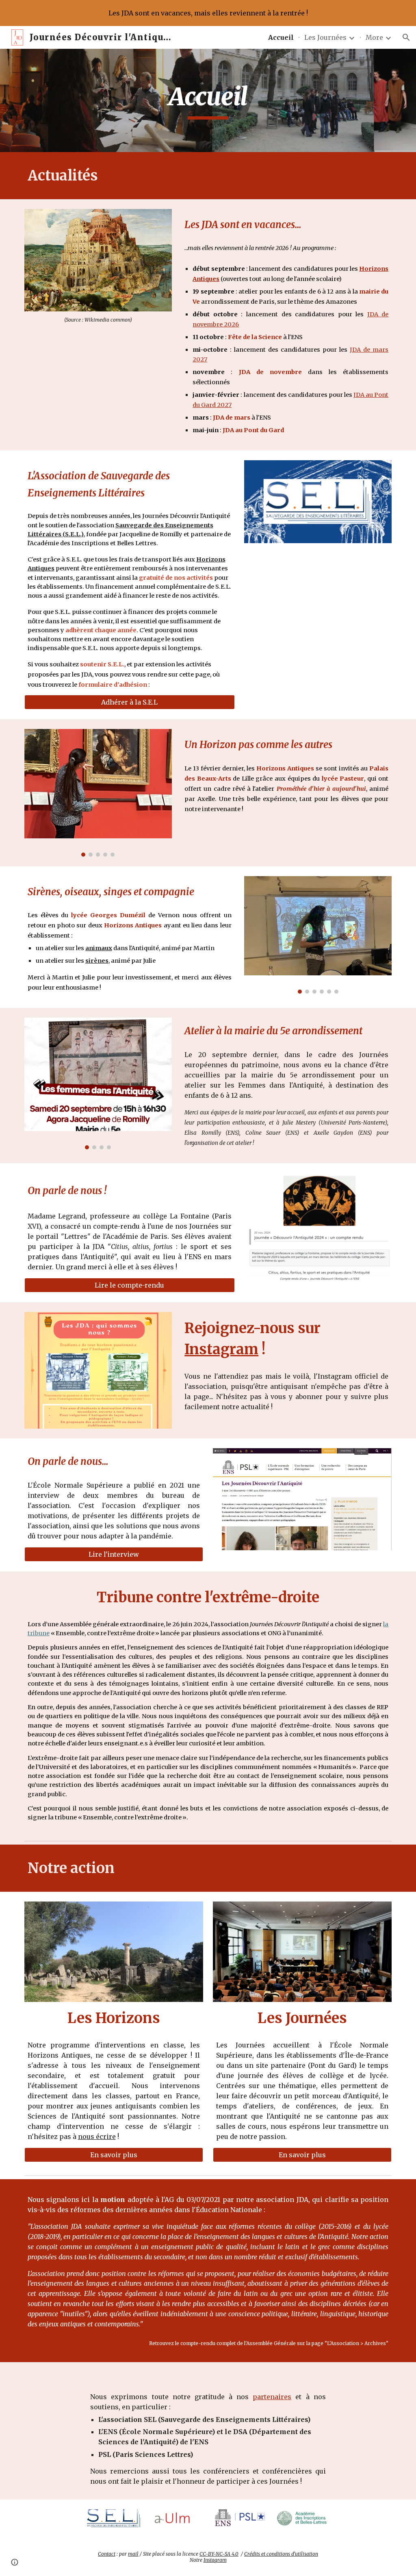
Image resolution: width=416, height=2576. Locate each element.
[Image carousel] (98, 793)
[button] (406, 37)
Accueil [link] (281, 37)
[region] (208, 13)
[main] (208, 100)
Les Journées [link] (325, 37)
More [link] (374, 37)
